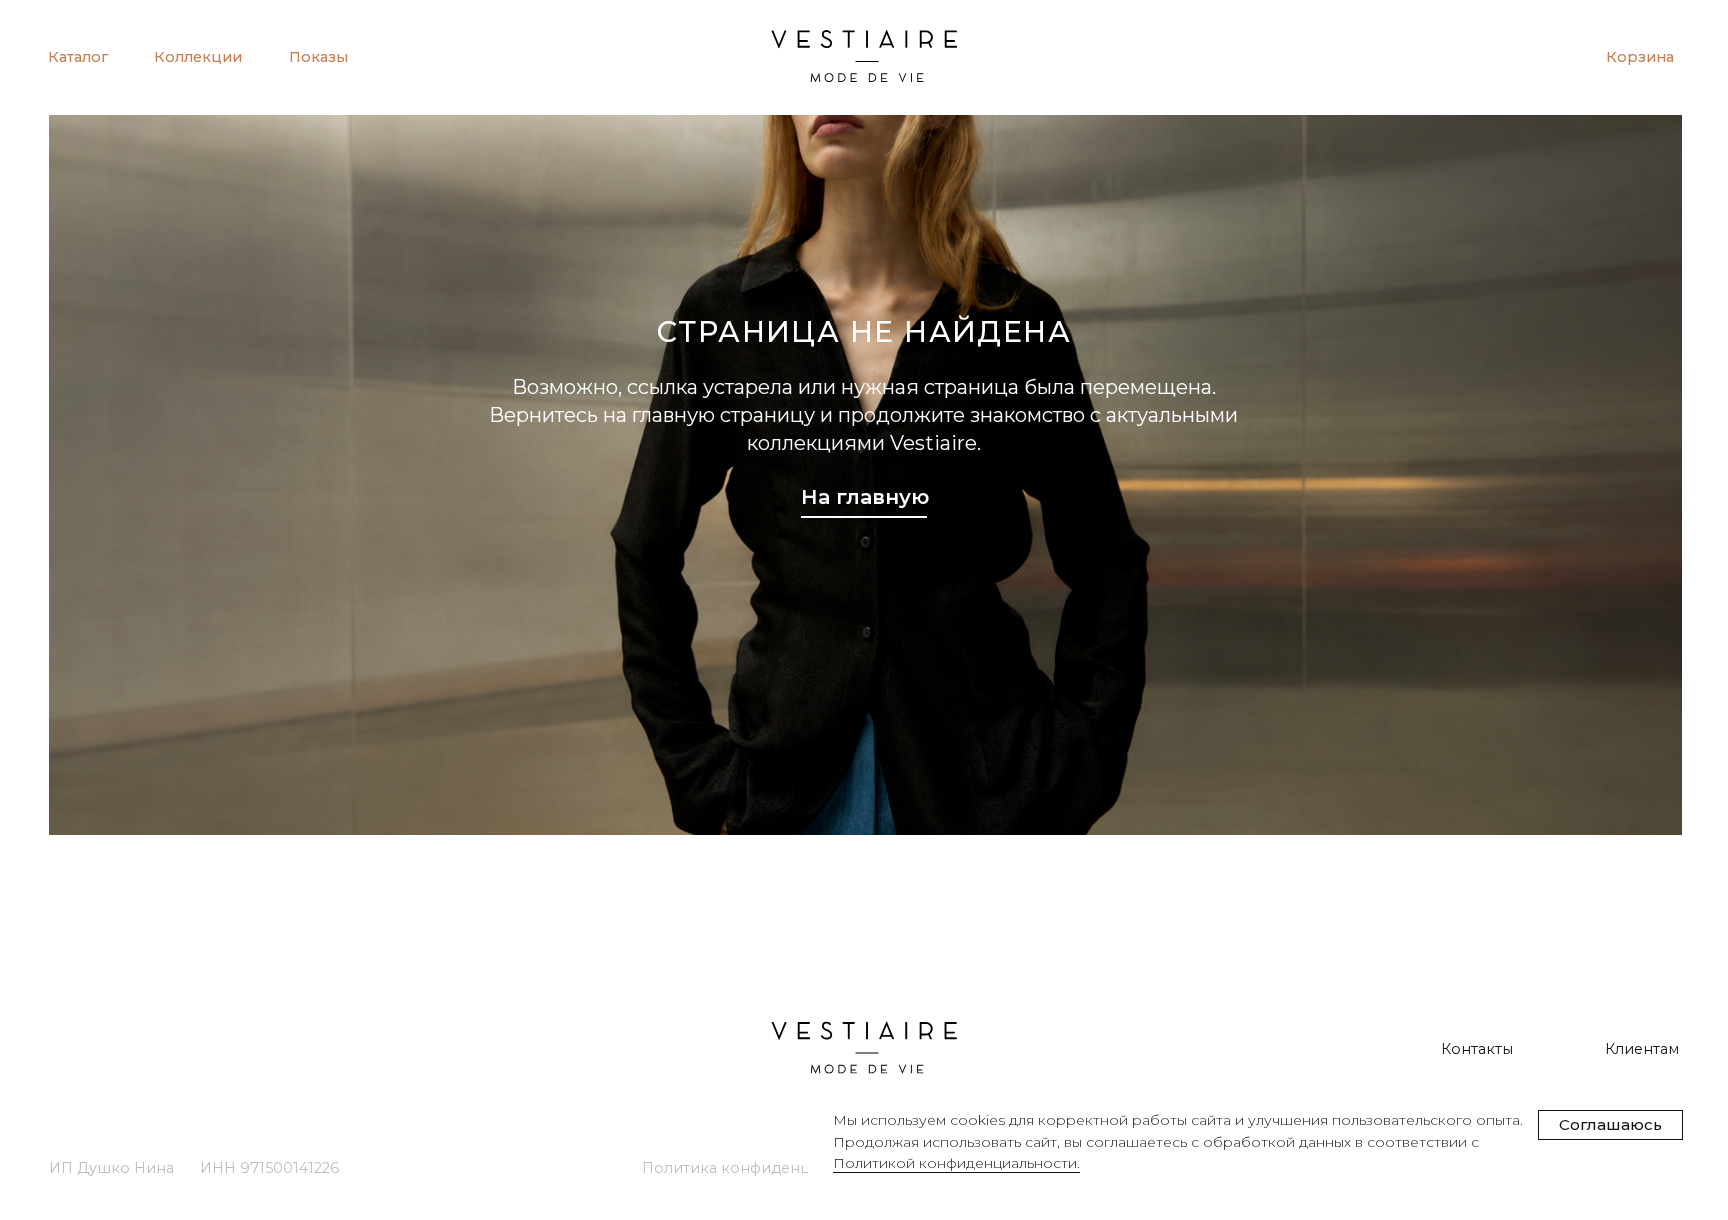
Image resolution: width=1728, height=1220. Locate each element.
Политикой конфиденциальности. (956, 1163)
